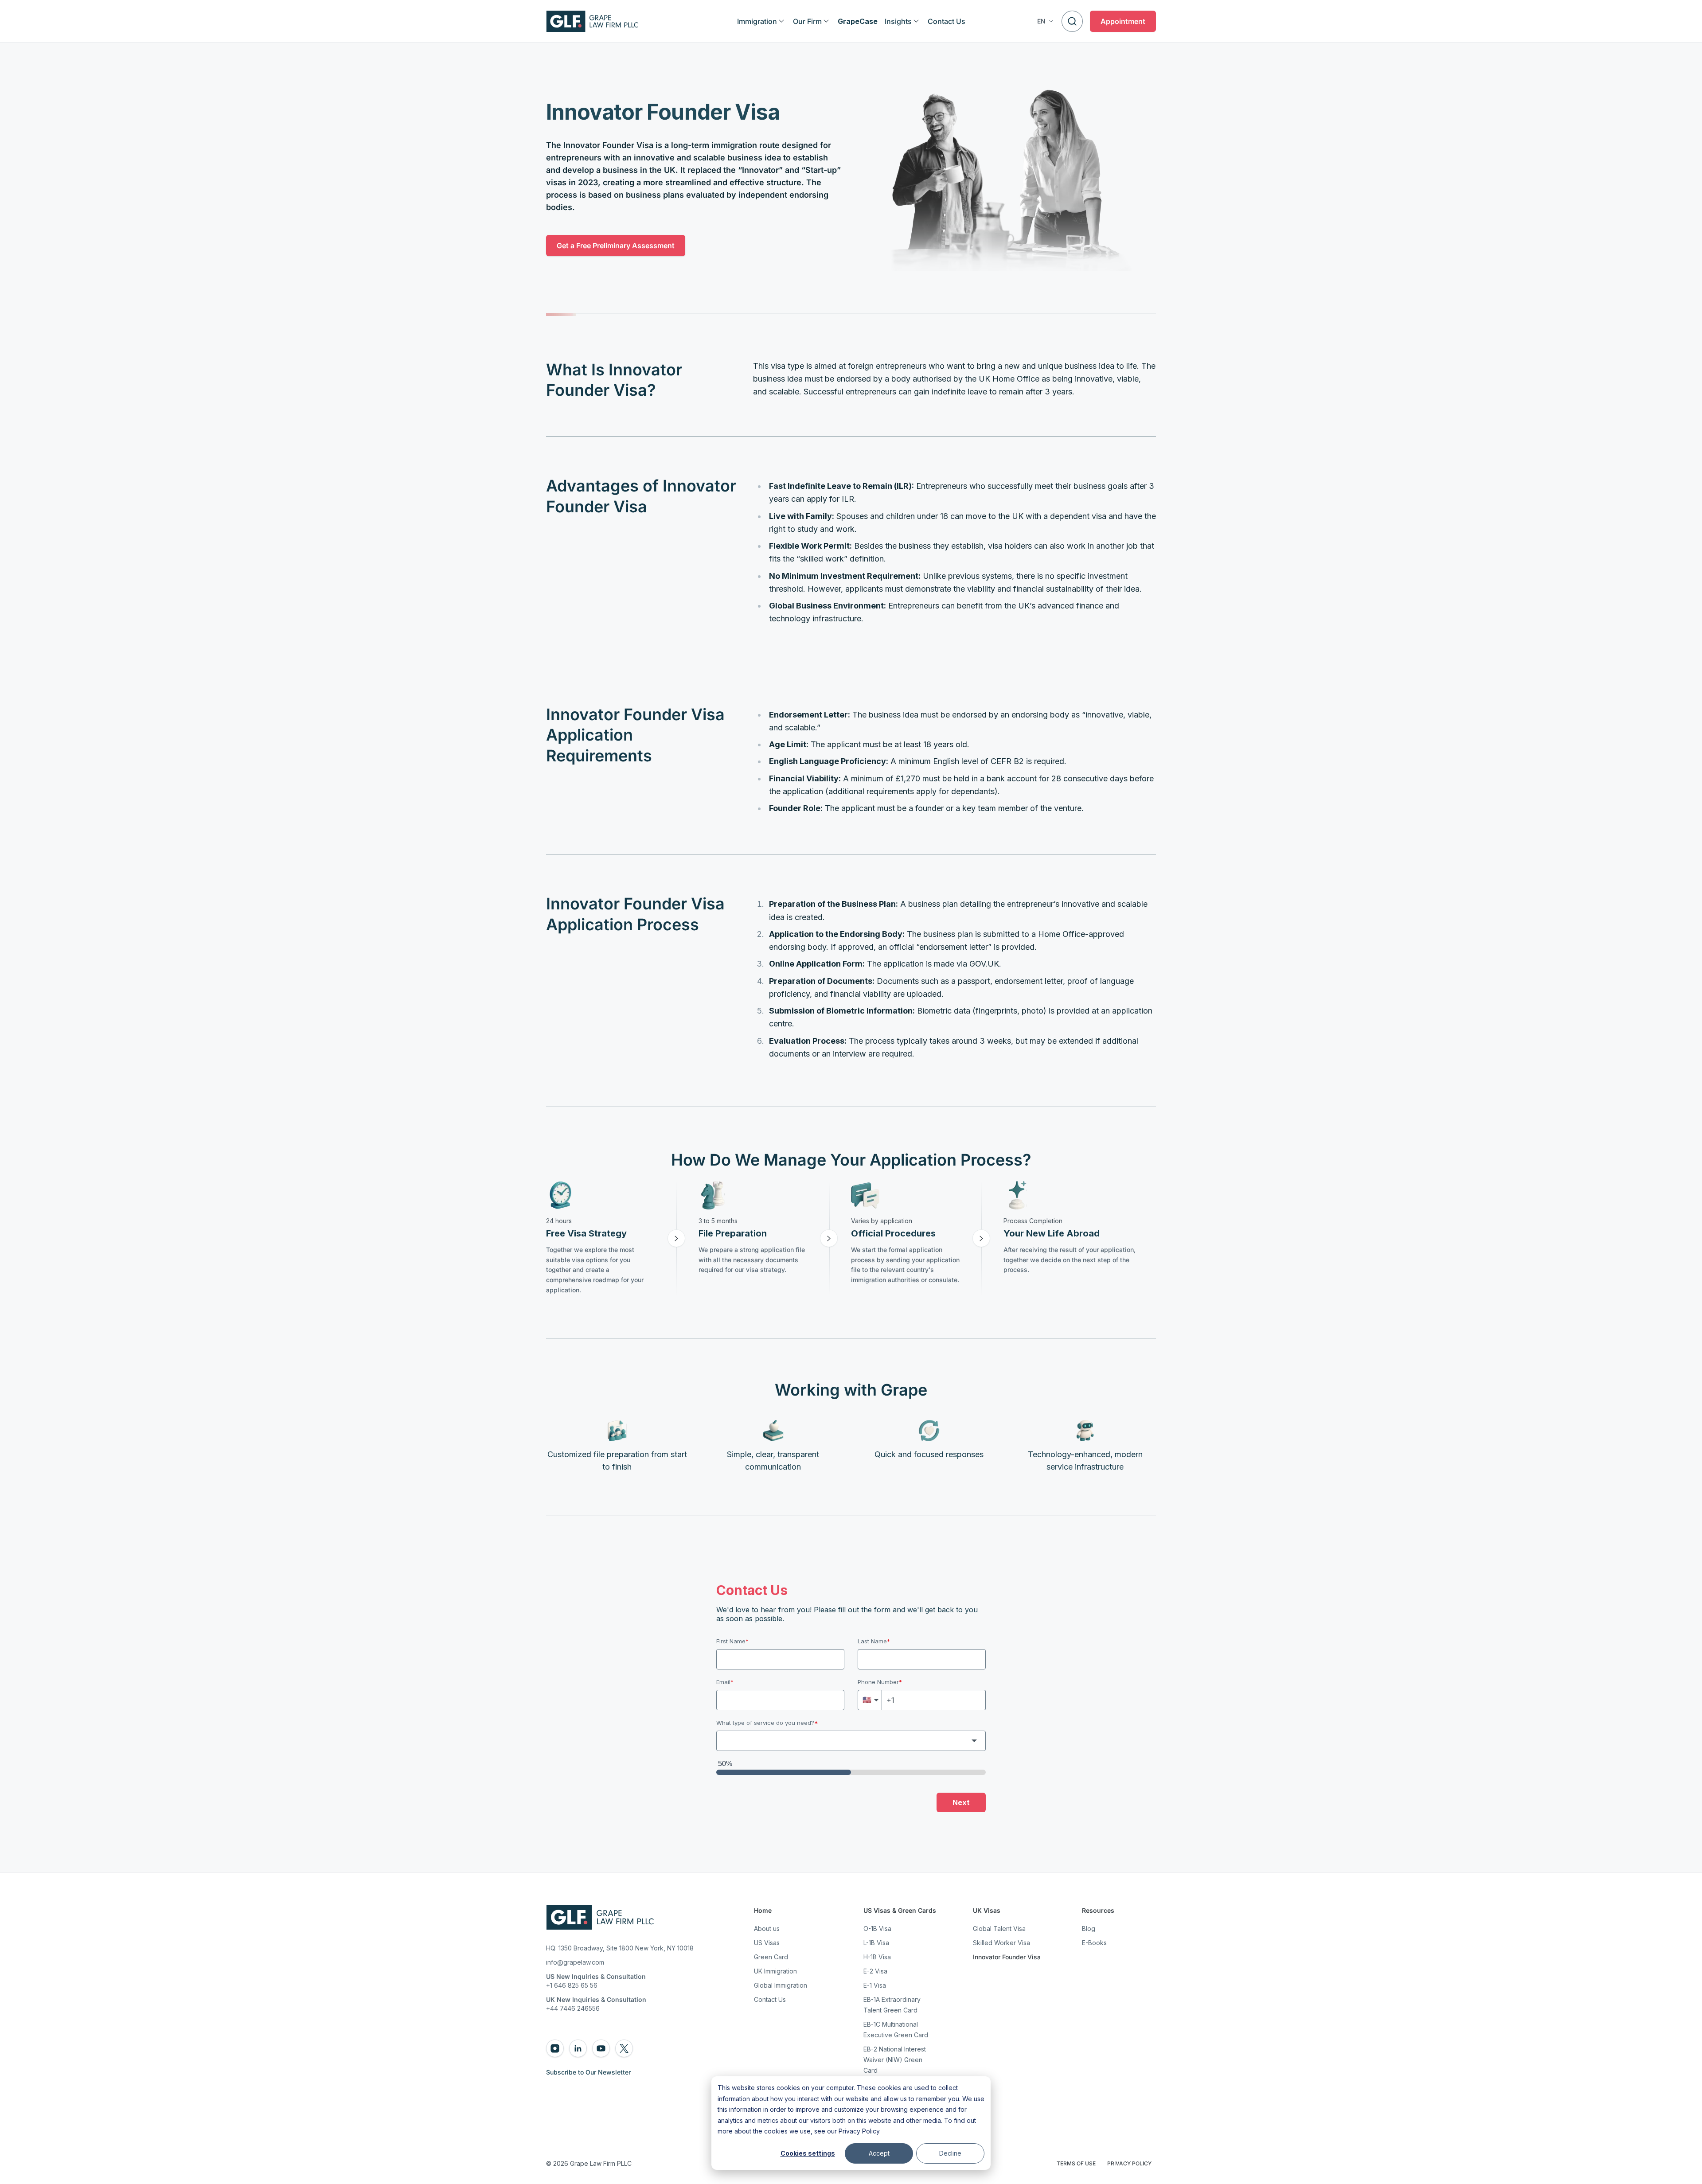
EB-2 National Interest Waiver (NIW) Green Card (895, 2060)
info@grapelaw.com (575, 1962)
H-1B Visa (877, 1957)
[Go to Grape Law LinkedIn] (578, 2048)
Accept (879, 2153)
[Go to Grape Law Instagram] (555, 2048)
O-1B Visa (877, 1929)
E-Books (1094, 1943)
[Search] (1072, 21)
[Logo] (592, 21)
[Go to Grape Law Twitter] (624, 2048)
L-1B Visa (876, 1943)
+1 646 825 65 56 (572, 1985)
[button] (1046, 21)
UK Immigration (775, 1971)
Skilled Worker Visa (1001, 1943)
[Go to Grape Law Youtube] (601, 2048)
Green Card (771, 1957)
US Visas (767, 1943)
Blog (1089, 1929)
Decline (950, 2153)
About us (767, 1929)
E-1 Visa (875, 1985)
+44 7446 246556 (573, 2008)
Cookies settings (808, 2153)
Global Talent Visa (999, 1929)
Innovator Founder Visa (1007, 1957)
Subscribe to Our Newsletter (588, 2072)
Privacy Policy (859, 2131)
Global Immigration (781, 1985)
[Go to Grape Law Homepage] (600, 1917)
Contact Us (770, 1999)
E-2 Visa (875, 1971)
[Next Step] (676, 1238)
